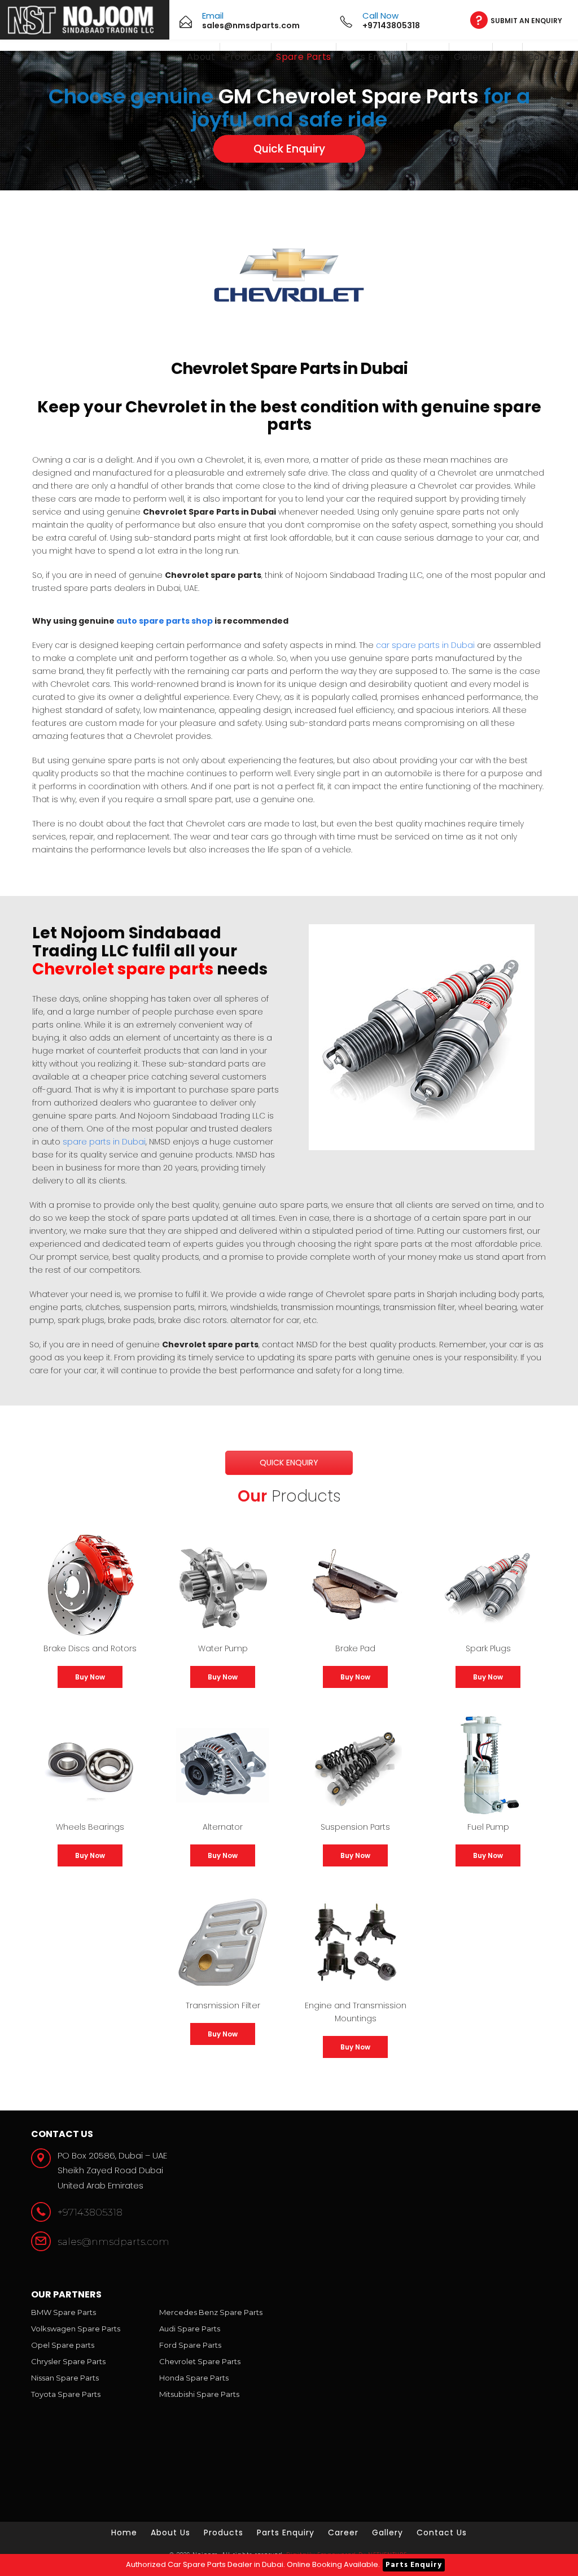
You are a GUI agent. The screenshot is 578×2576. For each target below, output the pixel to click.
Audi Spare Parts (190, 2329)
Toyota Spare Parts (66, 2394)
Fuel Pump (488, 1827)
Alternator (223, 1827)
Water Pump (223, 1648)
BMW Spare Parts (64, 2312)
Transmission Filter (223, 2005)
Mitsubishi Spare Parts (199, 2394)
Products (246, 57)
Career (428, 57)
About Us (170, 2533)
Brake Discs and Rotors (90, 1648)
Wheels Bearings (90, 1827)
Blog (507, 57)
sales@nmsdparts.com (113, 2242)
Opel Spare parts (63, 2345)
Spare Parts (303, 57)
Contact (547, 57)
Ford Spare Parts (190, 2345)
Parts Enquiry (371, 57)
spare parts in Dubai (104, 1142)
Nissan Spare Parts (65, 2378)
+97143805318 (90, 2212)
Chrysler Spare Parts (68, 2361)
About (201, 57)
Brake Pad (355, 1648)
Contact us (442, 2533)
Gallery (471, 57)
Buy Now (90, 1677)
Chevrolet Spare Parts (200, 2361)
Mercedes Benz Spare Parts (211, 2312)
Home (124, 2533)
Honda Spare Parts (194, 2378)
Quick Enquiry (289, 149)
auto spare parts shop (165, 621)
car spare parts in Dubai (425, 645)
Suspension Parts (355, 1827)
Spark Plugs (488, 1648)
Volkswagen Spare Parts (76, 2329)
